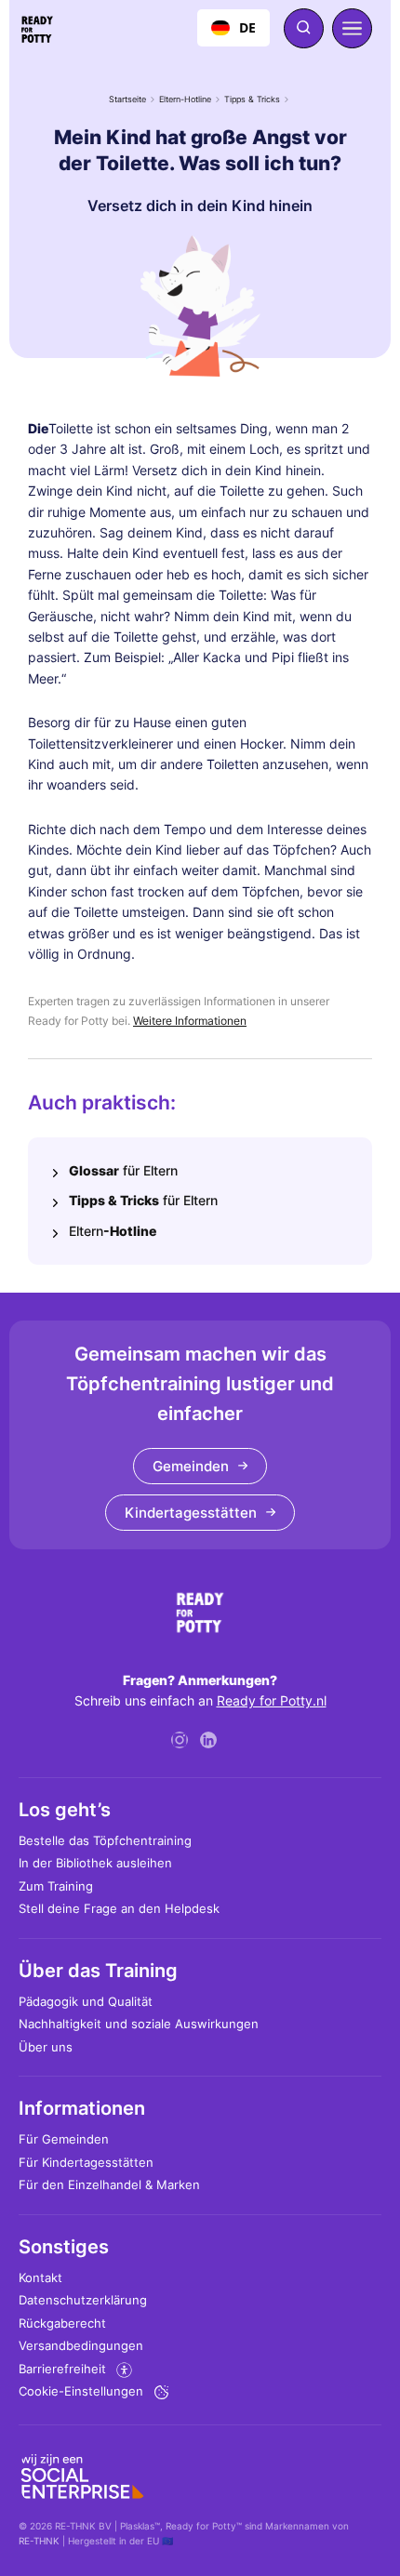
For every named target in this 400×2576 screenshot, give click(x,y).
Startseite (127, 99)
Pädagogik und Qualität (86, 2001)
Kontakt (40, 2277)
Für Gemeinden (64, 2139)
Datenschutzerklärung (83, 2300)
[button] (352, 28)
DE (247, 27)
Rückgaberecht (62, 2323)
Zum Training (56, 1886)
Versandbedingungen (81, 2345)
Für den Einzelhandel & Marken (109, 2184)
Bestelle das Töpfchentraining (105, 1840)
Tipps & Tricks (252, 99)
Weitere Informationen (190, 1021)
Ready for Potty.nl (272, 1700)
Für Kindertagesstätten (86, 2162)
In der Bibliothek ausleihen (95, 1863)
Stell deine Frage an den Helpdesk (119, 1908)
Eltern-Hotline (185, 99)
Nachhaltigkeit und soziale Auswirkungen (139, 2024)
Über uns (46, 2047)
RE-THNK (39, 2541)
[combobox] (233, 28)
